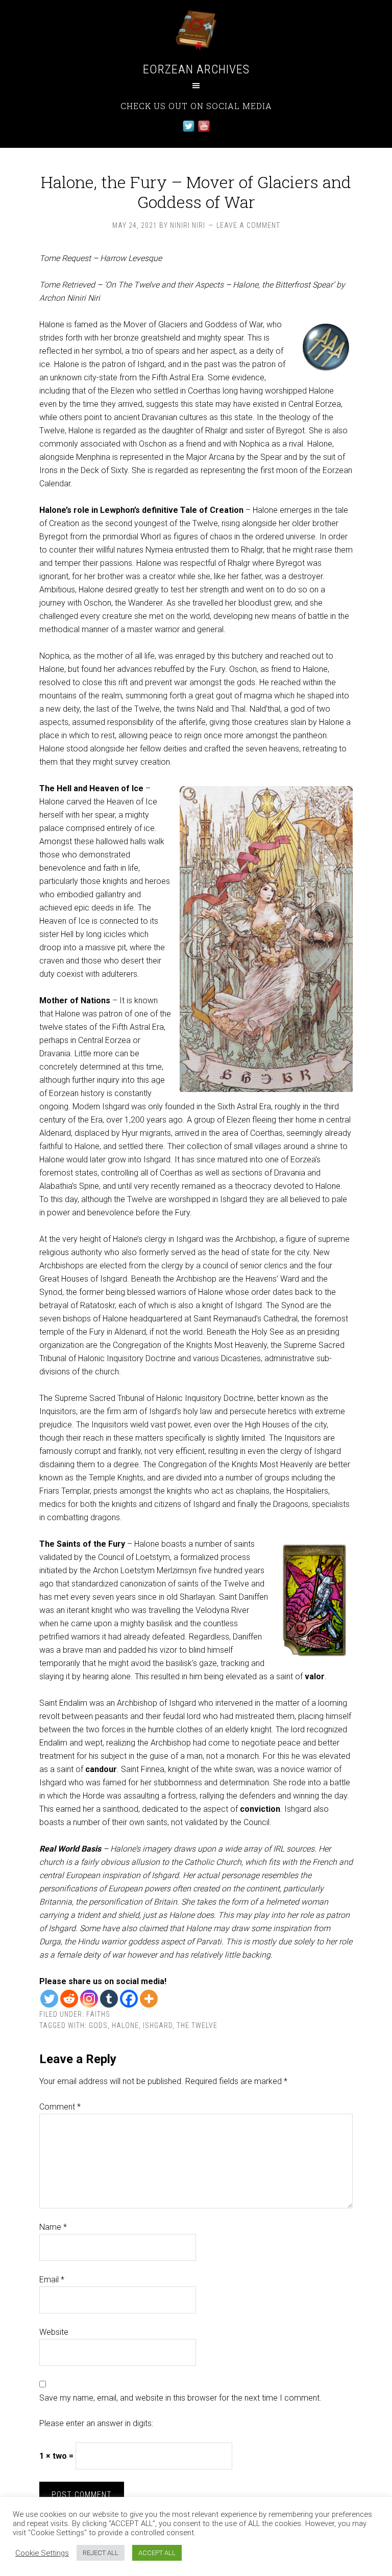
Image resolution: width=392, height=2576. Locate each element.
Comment (60, 2107)
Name (53, 2227)
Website (54, 2332)
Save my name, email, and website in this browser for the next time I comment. (180, 2398)
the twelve (197, 2025)
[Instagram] (89, 1999)
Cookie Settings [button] (42, 2553)
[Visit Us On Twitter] (188, 131)
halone (125, 2025)
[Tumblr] (109, 1999)
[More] (149, 1999)
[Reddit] (69, 1999)
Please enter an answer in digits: (96, 2423)
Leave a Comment (248, 225)
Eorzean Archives (196, 69)
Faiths (98, 2014)
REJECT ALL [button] (101, 2553)
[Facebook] (129, 1999)
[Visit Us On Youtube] (204, 131)
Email (52, 2280)
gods (98, 2025)
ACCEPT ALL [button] (157, 2553)
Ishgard (158, 2025)
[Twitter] (49, 1999)
